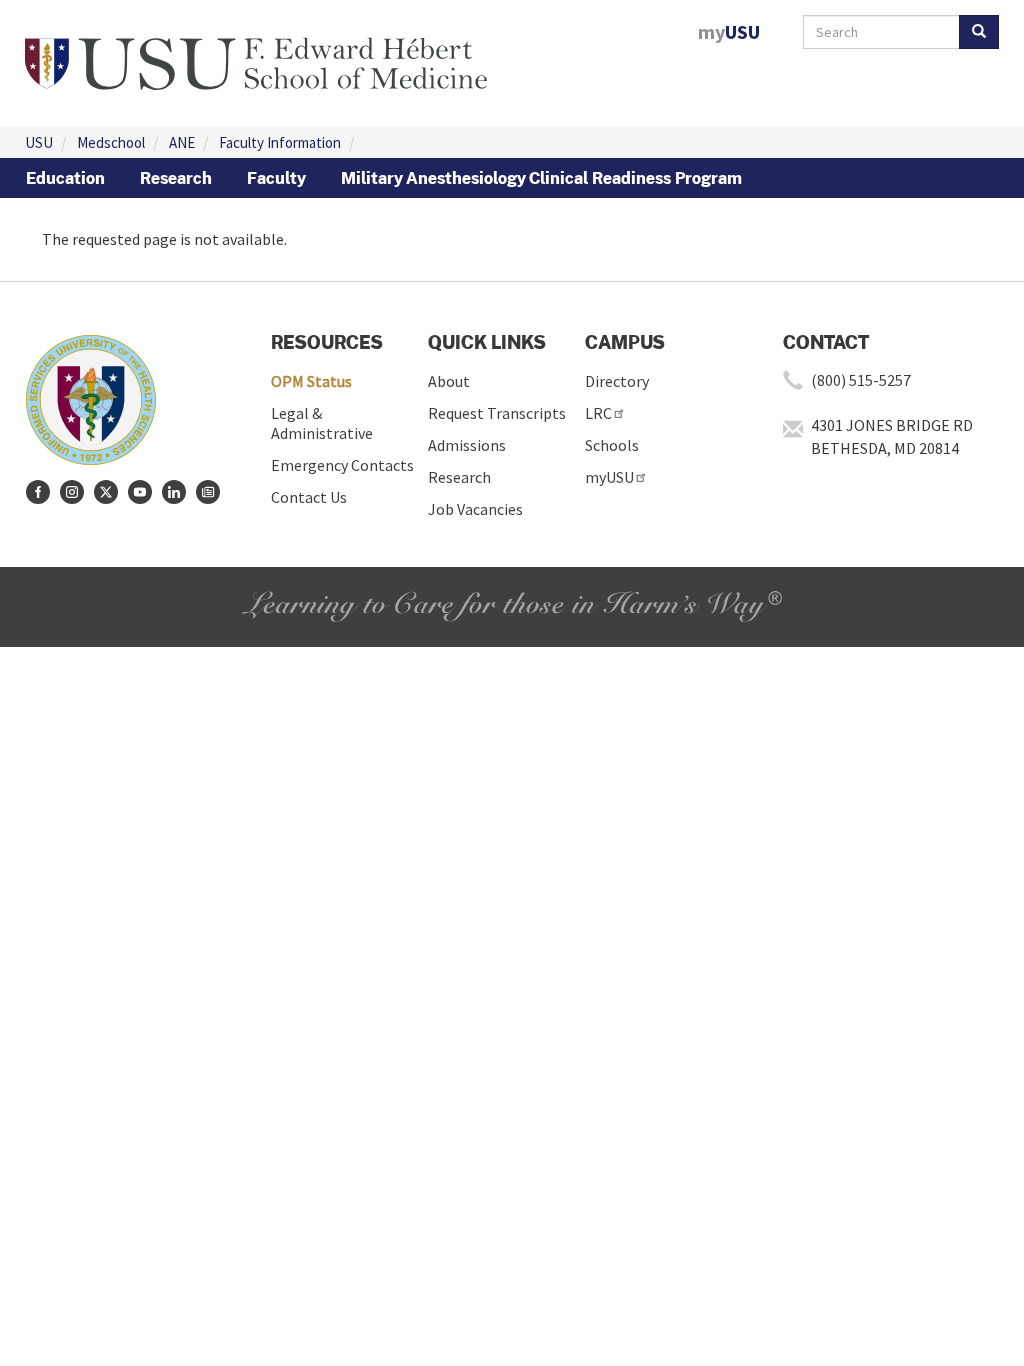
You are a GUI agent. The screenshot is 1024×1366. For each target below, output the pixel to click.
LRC (598, 413)
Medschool (111, 142)
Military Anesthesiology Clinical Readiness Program (541, 178)
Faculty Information (280, 142)
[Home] (256, 61)
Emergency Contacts (342, 465)
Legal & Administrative (322, 423)
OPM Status (311, 381)
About (449, 381)
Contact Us (309, 497)
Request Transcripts (497, 413)
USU (39, 142)
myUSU (609, 477)
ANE (182, 142)
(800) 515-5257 (861, 380)
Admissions (467, 445)
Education (65, 178)
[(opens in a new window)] (38, 492)
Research (176, 178)
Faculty (276, 178)
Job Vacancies (475, 509)
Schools (612, 445)
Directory (617, 381)
